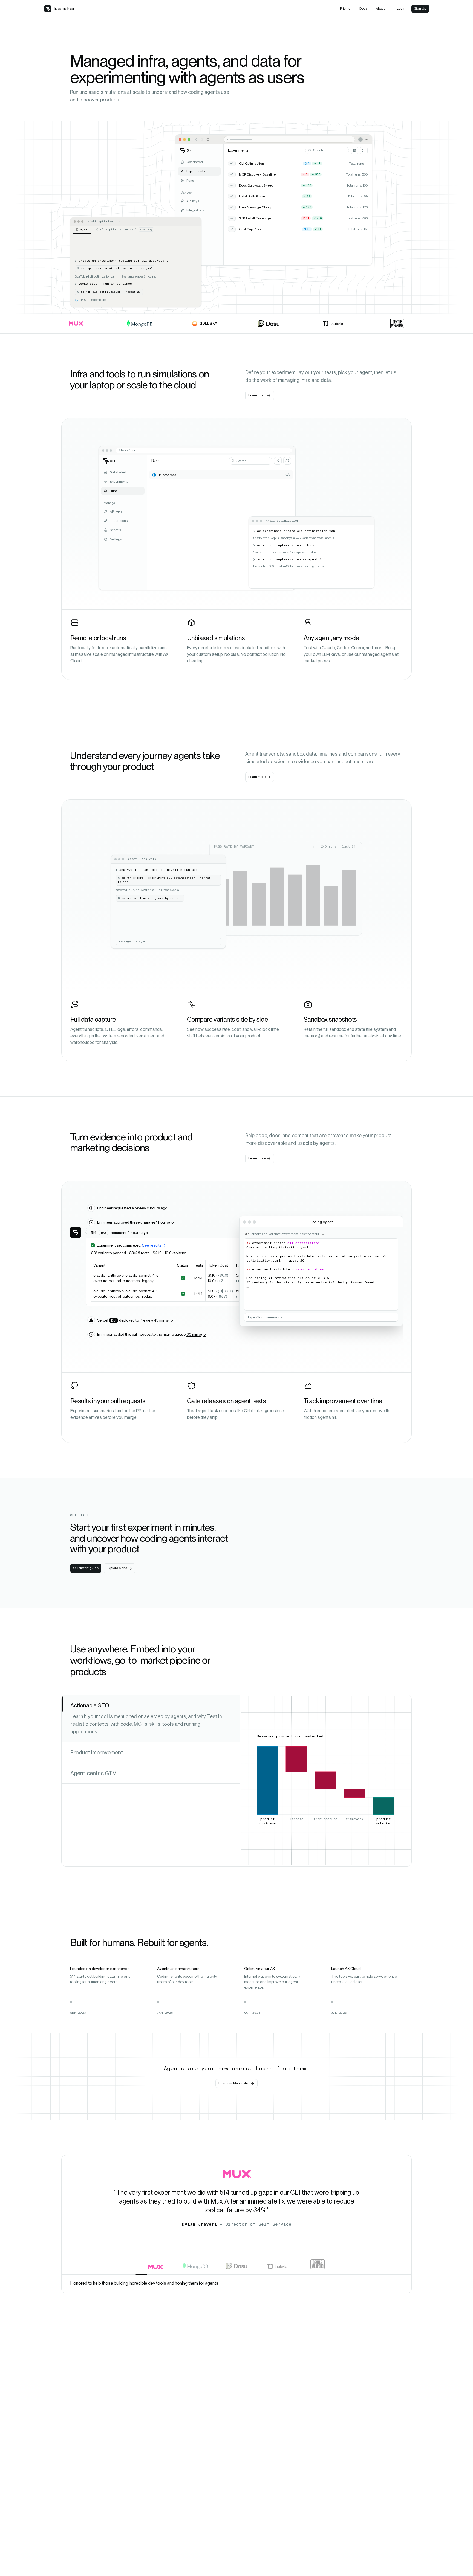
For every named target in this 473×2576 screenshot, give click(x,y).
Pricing (345, 8)
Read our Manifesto (233, 2083)
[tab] (151, 1719)
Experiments (196, 171)
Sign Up (420, 8)
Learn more (257, 395)
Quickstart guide (86, 1568)
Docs (363, 8)
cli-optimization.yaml (126, 229)
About (380, 8)
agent (84, 229)
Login (401, 8)
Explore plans (117, 1568)
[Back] (196, 139)
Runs (190, 181)
